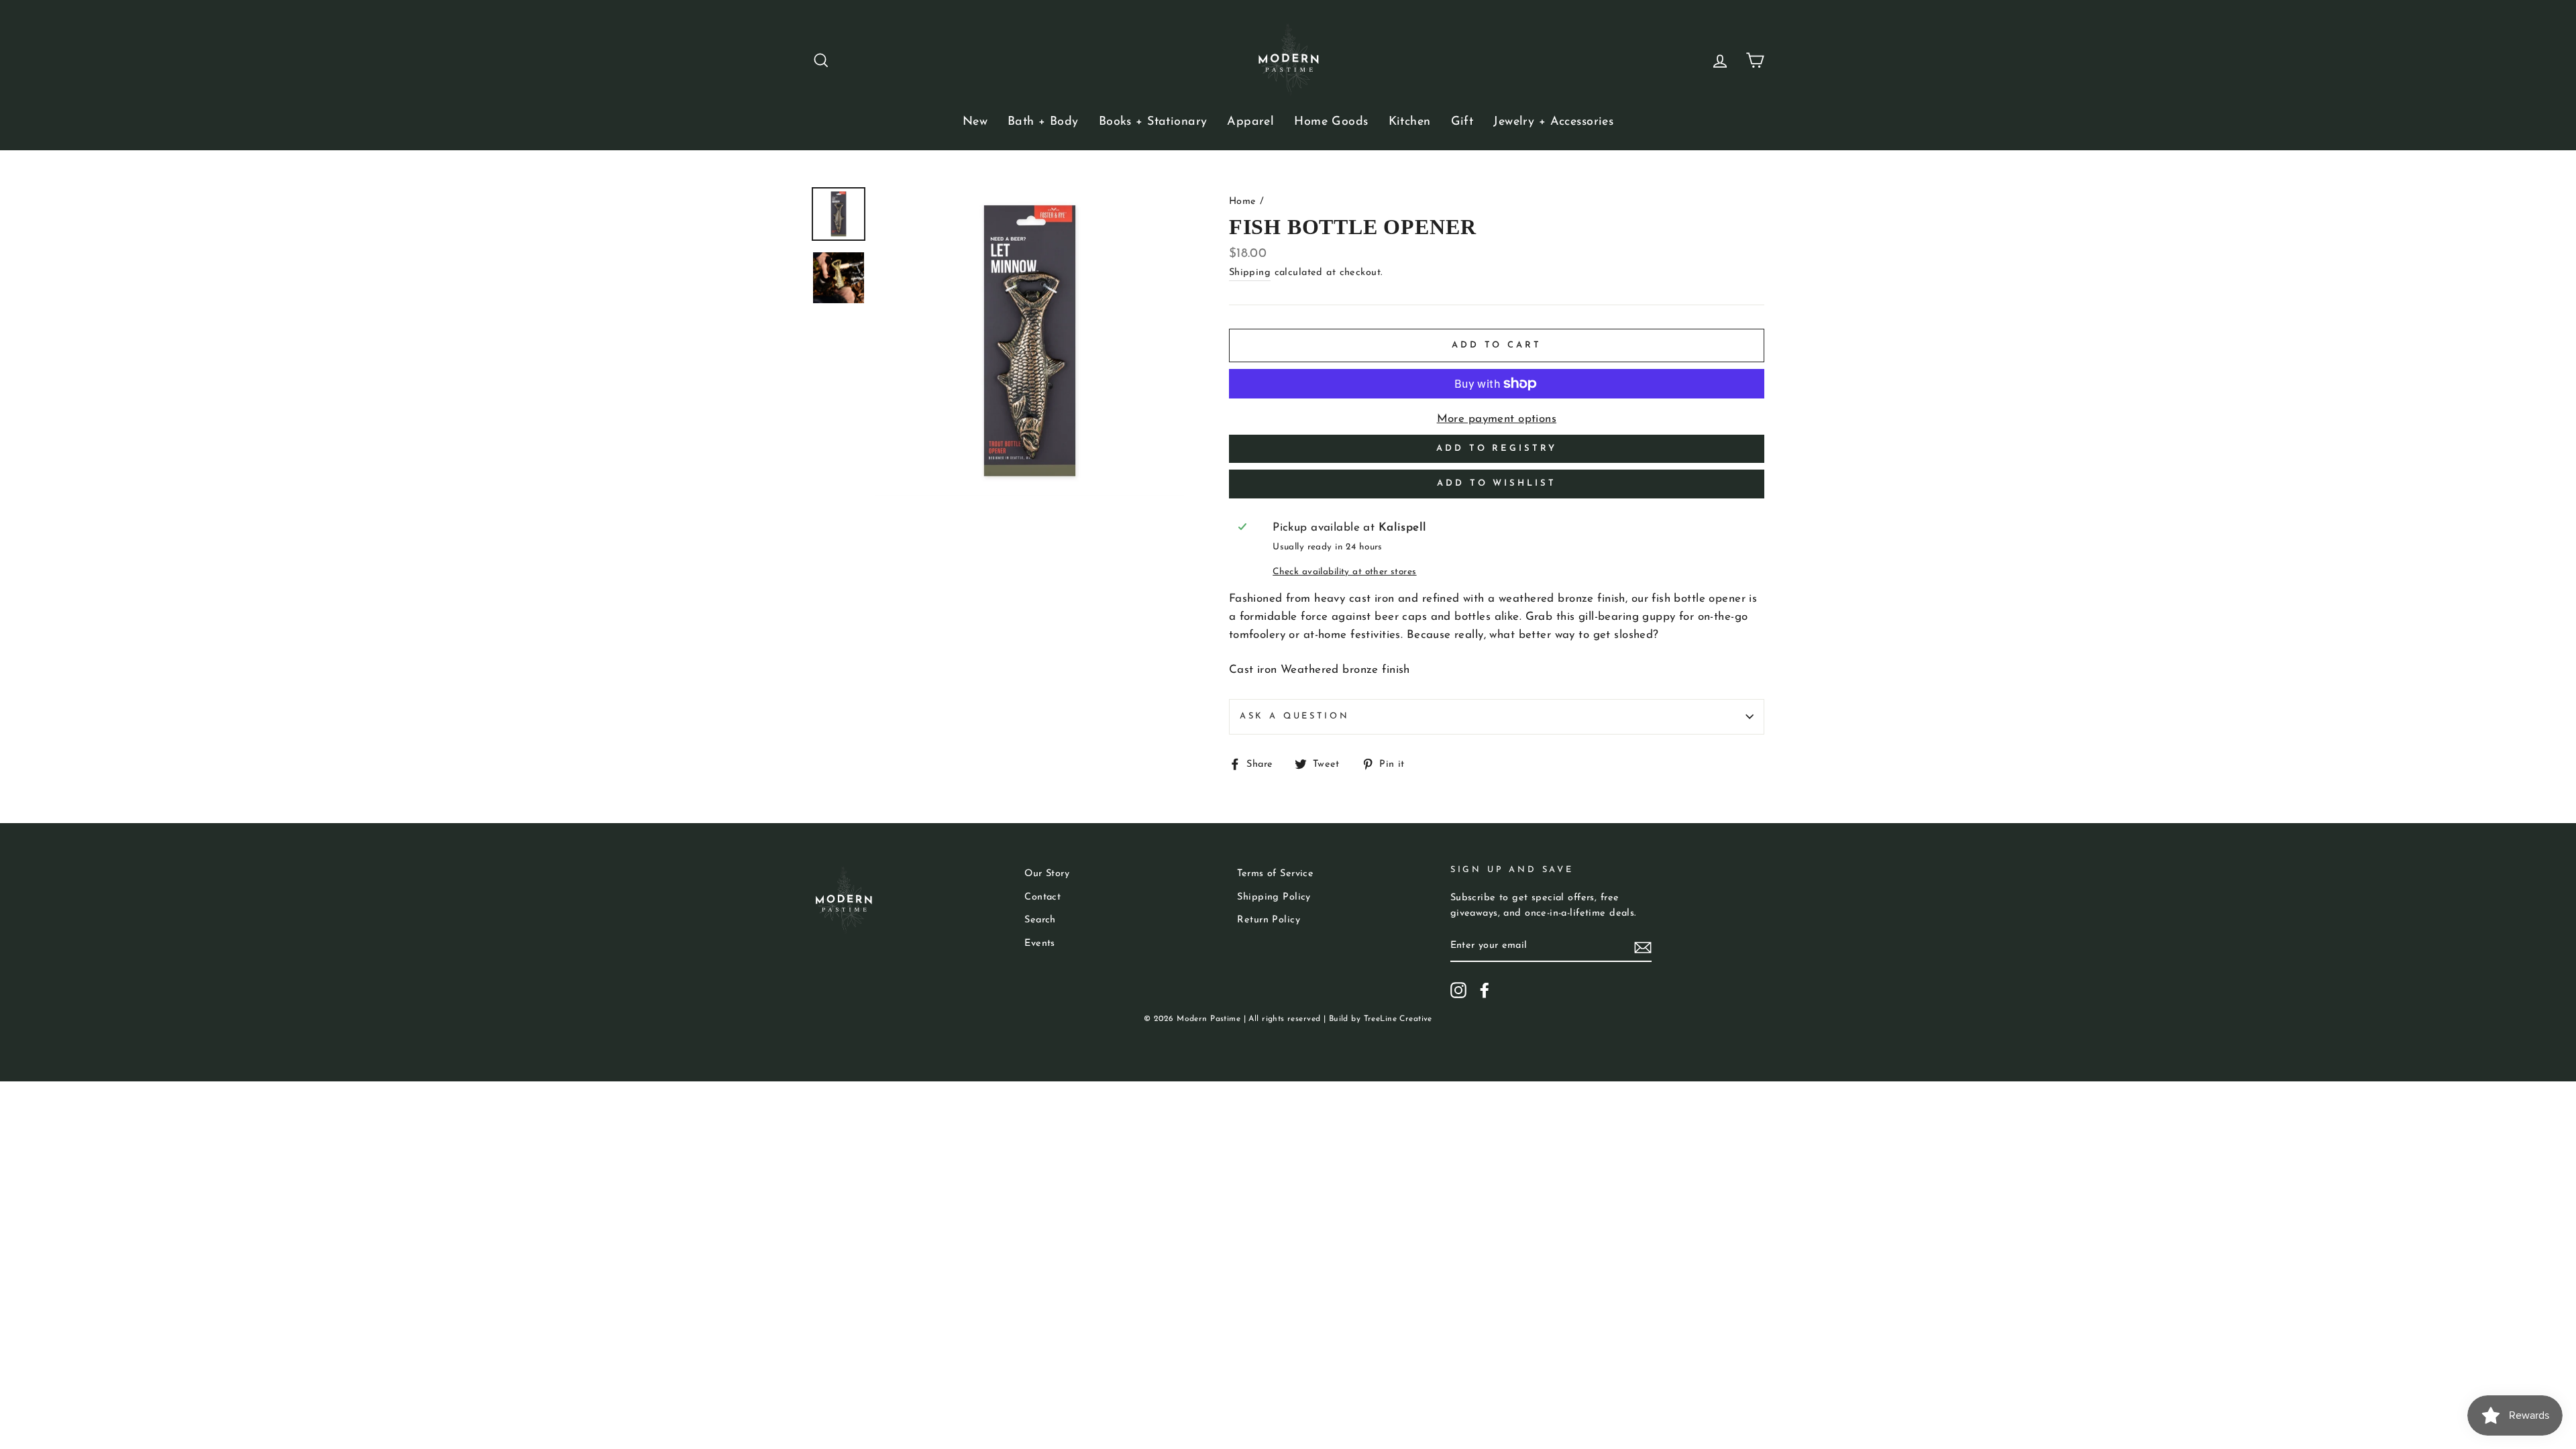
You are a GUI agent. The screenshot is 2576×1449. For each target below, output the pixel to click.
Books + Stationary (1153, 122)
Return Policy (1269, 920)
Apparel (1250, 122)
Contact (1042, 897)
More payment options (1497, 419)
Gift (1462, 122)
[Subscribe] (1643, 946)
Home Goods (1331, 122)
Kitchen (1410, 122)
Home (1243, 202)
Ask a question (1295, 716)
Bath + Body (1043, 122)
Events (1040, 944)
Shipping (1250, 273)
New (975, 122)
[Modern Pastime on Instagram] (1458, 990)
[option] (1030, 341)
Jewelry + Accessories (1553, 122)
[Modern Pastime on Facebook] (1485, 990)
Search (1040, 920)
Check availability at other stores (1344, 572)
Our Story (1047, 874)
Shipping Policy (1274, 897)
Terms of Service (1275, 874)
